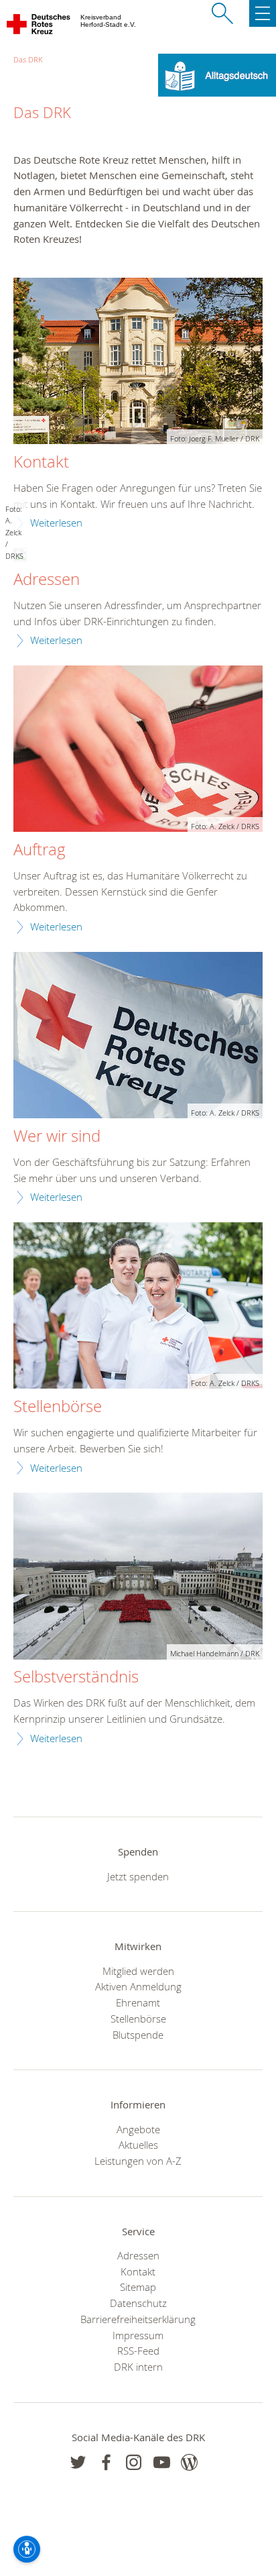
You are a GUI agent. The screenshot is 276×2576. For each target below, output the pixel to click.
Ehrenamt (138, 2002)
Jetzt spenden (138, 1876)
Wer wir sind (57, 1136)
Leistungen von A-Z (138, 2161)
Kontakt (41, 462)
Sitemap (138, 2287)
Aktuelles (138, 2145)
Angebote (138, 2129)
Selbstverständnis (76, 1677)
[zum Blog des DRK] (189, 2462)
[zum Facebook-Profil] (78, 2462)
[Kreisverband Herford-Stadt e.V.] (39, 27)
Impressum (138, 2335)
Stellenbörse (58, 1407)
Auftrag (40, 850)
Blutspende (138, 2035)
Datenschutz (138, 2303)
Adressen (47, 580)
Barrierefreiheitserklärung (138, 2319)
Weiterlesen (56, 523)
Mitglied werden (138, 1971)
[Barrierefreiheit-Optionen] (27, 2549)
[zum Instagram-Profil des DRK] (134, 2462)
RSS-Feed (138, 2351)
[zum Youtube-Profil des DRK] (162, 2462)
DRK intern (138, 2367)
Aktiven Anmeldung (138, 1986)
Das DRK (28, 59)
